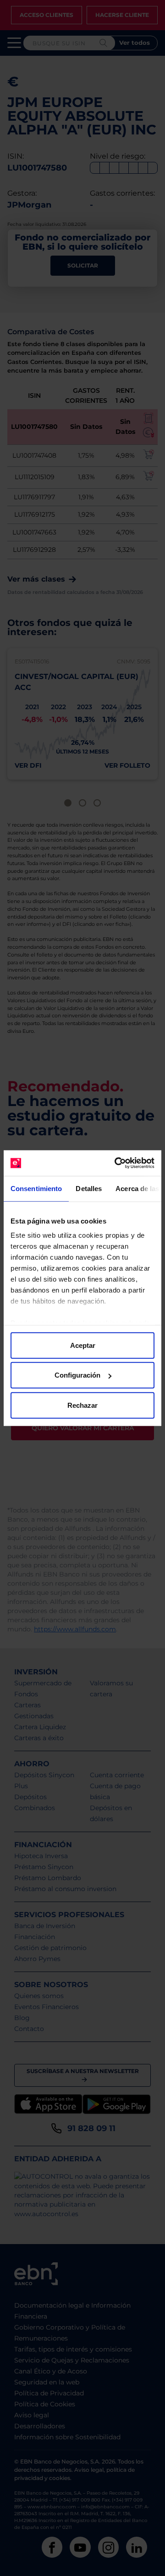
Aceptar (83, 1345)
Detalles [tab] (89, 1188)
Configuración (77, 1375)
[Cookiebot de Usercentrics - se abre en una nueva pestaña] (116, 1163)
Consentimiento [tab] (36, 1188)
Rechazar (82, 1405)
